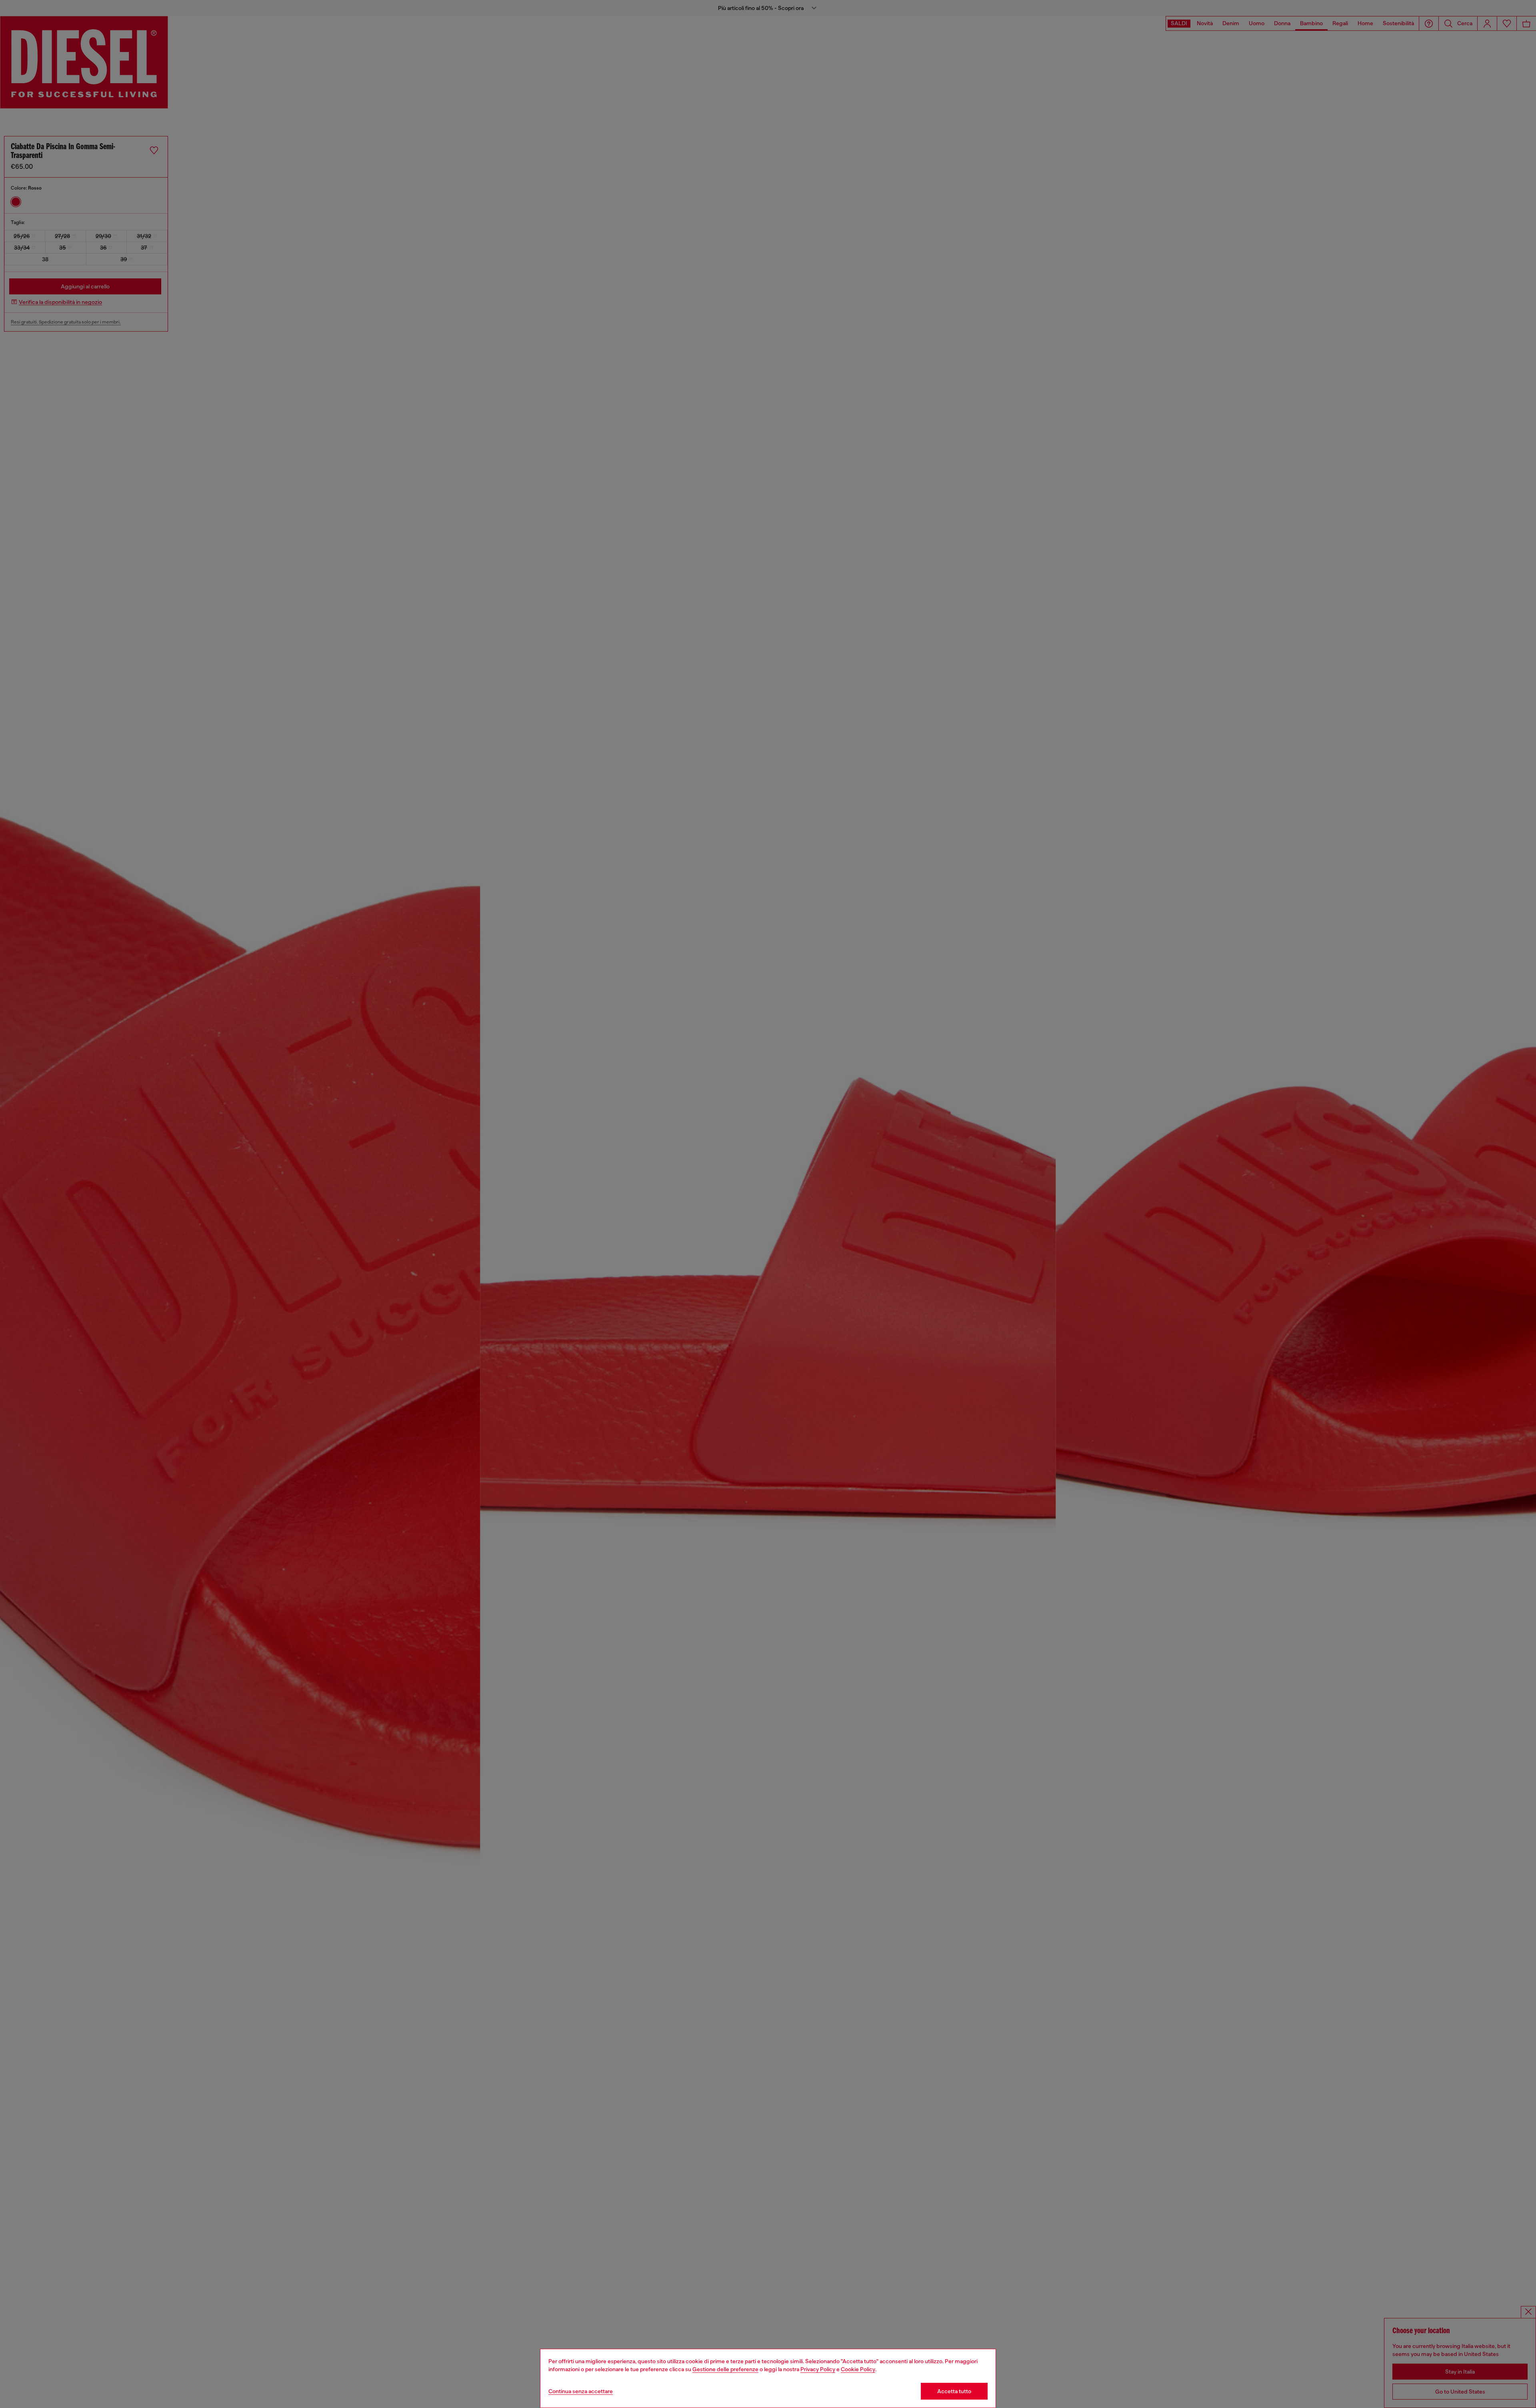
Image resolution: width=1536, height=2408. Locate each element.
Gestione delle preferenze (725, 2369)
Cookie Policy (858, 2369)
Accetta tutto (954, 2391)
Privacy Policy (818, 2369)
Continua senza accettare (581, 2391)
